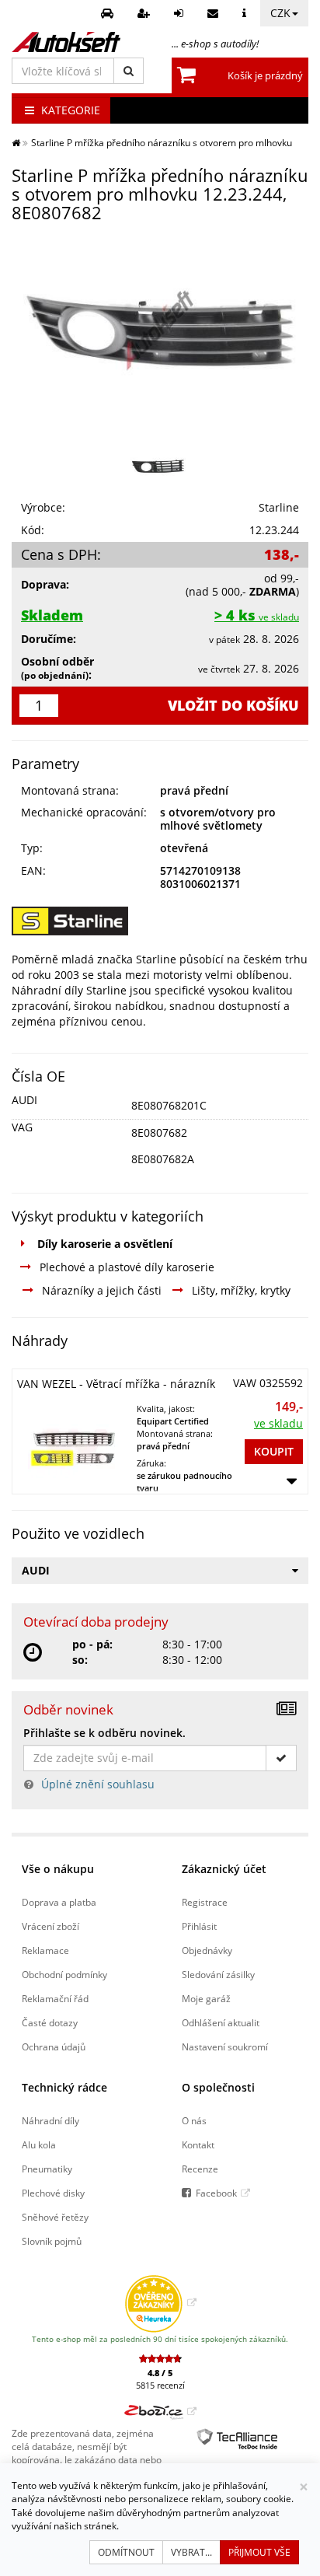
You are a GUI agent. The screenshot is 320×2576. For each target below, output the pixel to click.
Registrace (205, 1902)
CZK (280, 13)
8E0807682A (163, 1159)
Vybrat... (191, 2552)
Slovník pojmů (52, 2241)
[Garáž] (109, 13)
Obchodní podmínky (64, 1974)
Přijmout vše (259, 2552)
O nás (194, 2120)
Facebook (216, 2193)
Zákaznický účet (224, 1869)
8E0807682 (159, 1132)
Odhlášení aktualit (221, 2022)
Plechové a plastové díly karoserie (127, 1267)
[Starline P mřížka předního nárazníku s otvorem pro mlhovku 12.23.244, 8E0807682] (160, 330)
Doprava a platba (59, 1902)
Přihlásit (199, 1926)
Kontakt (198, 2144)
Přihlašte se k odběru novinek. (104, 1733)
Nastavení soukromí (225, 2046)
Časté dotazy (50, 2022)
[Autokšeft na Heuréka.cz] (160, 2302)
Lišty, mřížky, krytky (241, 1290)
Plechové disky (53, 2193)
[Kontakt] (215, 13)
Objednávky (207, 1950)
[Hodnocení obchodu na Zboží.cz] (160, 2411)
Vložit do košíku (233, 705)
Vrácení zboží (50, 1926)
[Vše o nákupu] (246, 13)
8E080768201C (169, 1105)
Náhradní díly (50, 2120)
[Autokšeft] (16, 142)
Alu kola (39, 2144)
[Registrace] (146, 13)
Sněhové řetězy (55, 2217)
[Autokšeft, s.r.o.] (66, 42)
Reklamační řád (55, 1998)
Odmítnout (126, 2552)
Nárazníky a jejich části (102, 1290)
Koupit (274, 1451)
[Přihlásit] (181, 13)
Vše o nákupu (58, 1869)
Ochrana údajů (54, 2046)
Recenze (200, 2169)
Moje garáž (206, 1998)
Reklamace (45, 1950)
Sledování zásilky (218, 1974)
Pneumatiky (47, 2169)
